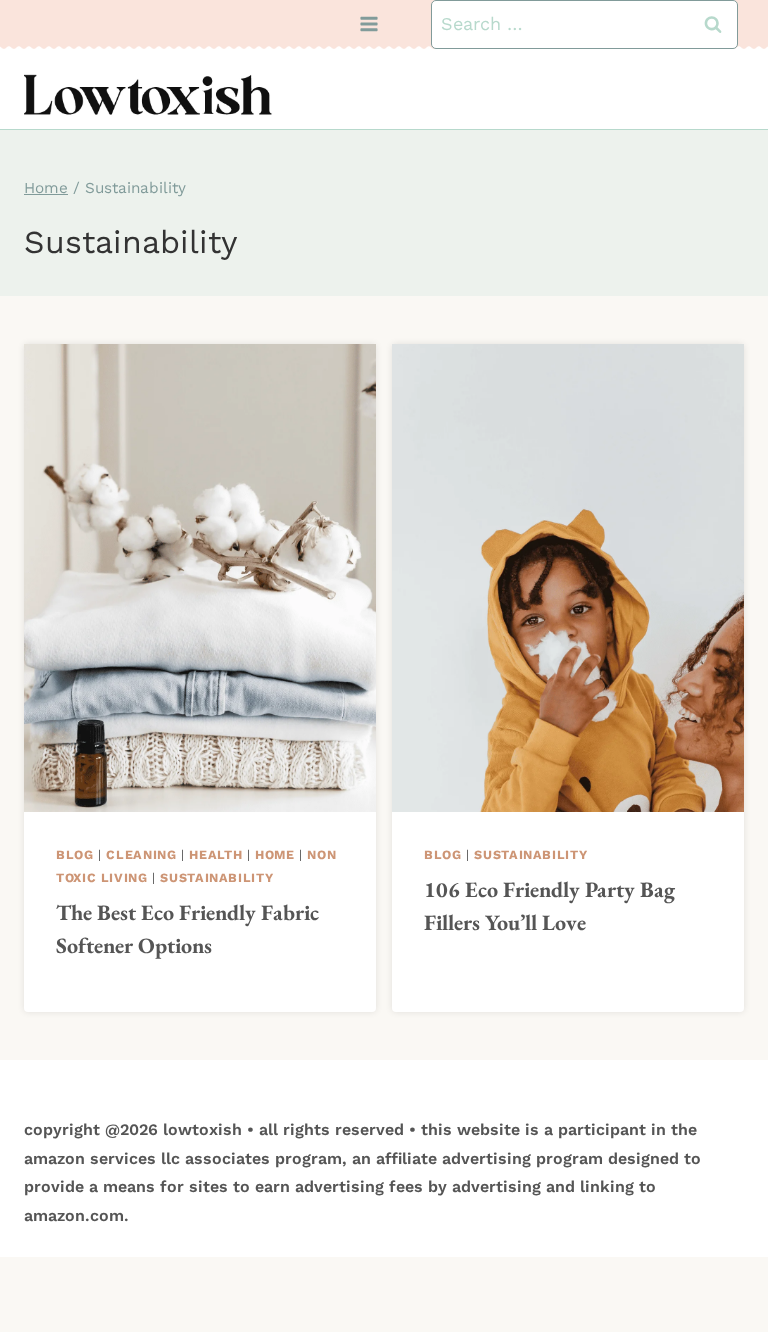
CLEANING (141, 854)
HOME (275, 854)
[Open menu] (369, 24)
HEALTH (215, 854)
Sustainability (216, 877)
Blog (75, 854)
